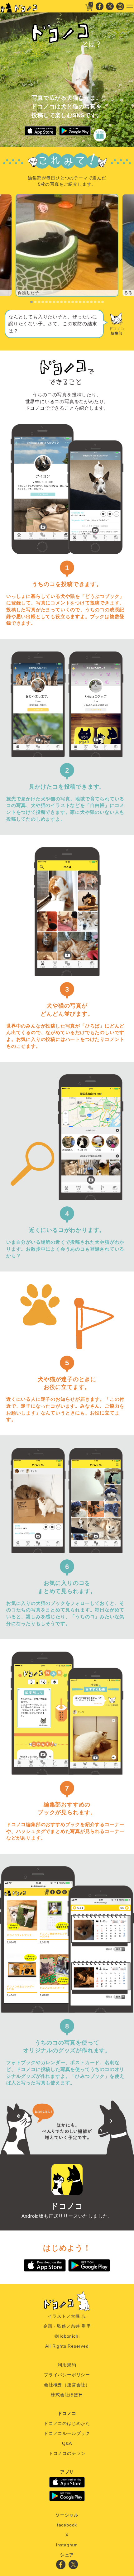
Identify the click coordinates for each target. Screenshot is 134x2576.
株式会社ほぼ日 (67, 2395)
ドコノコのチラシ (67, 2453)
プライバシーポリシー (67, 2375)
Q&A (67, 2443)
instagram (67, 2545)
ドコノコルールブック (67, 2433)
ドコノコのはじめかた (67, 2423)
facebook (67, 2525)
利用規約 (67, 2365)
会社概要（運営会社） (67, 2385)
